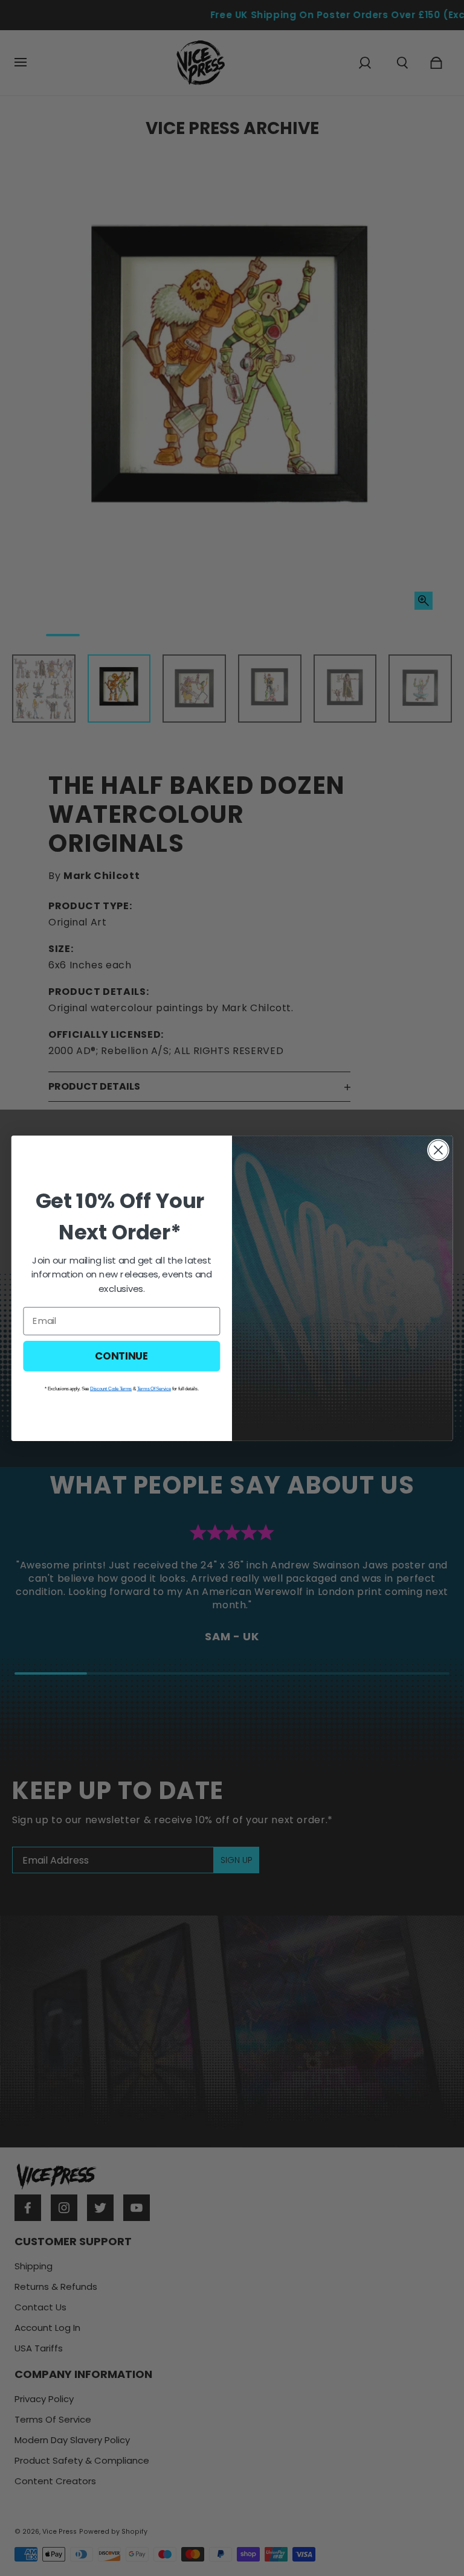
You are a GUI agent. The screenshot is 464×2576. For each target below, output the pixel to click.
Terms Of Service (154, 1388)
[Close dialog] (438, 1150)
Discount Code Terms (111, 1388)
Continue (122, 1355)
